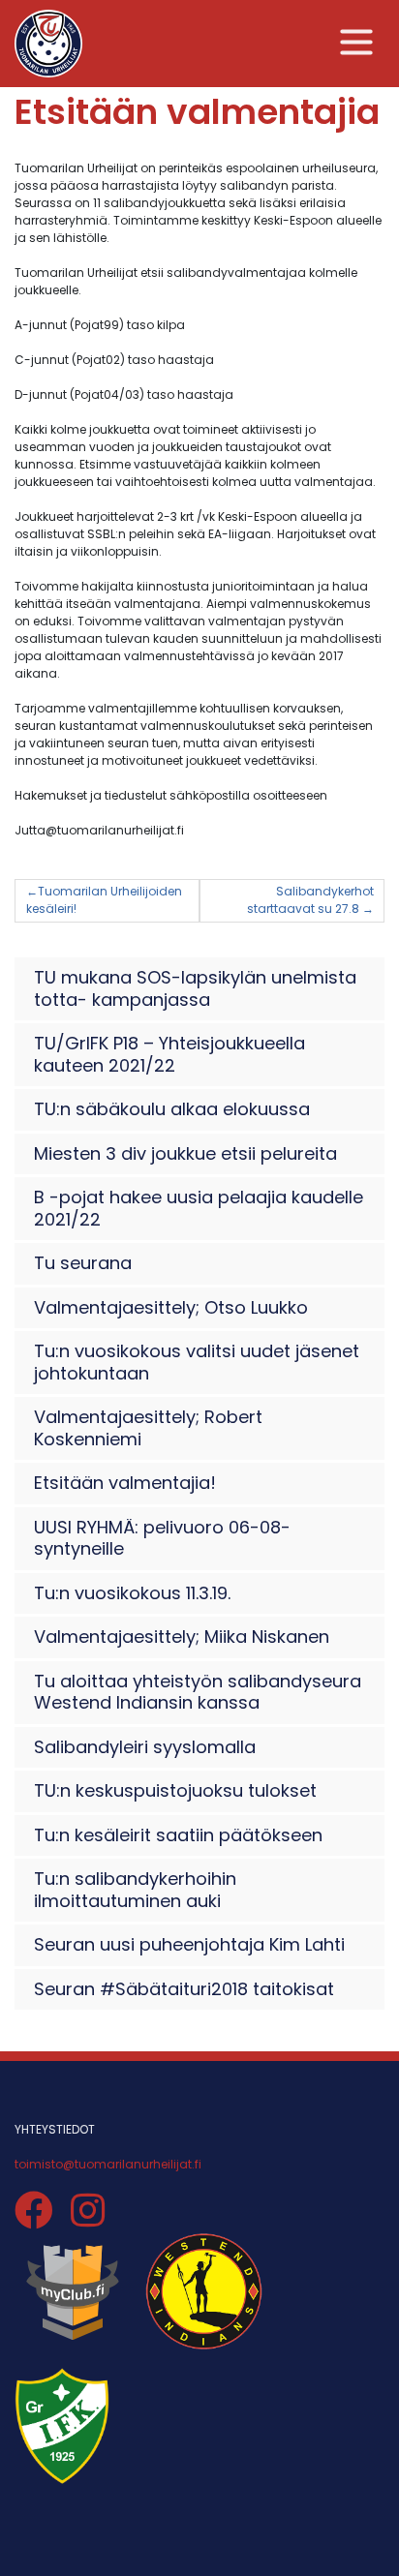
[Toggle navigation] (357, 42)
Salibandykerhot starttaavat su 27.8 (310, 900)
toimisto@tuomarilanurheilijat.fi (108, 2164)
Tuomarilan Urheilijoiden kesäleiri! (104, 900)
